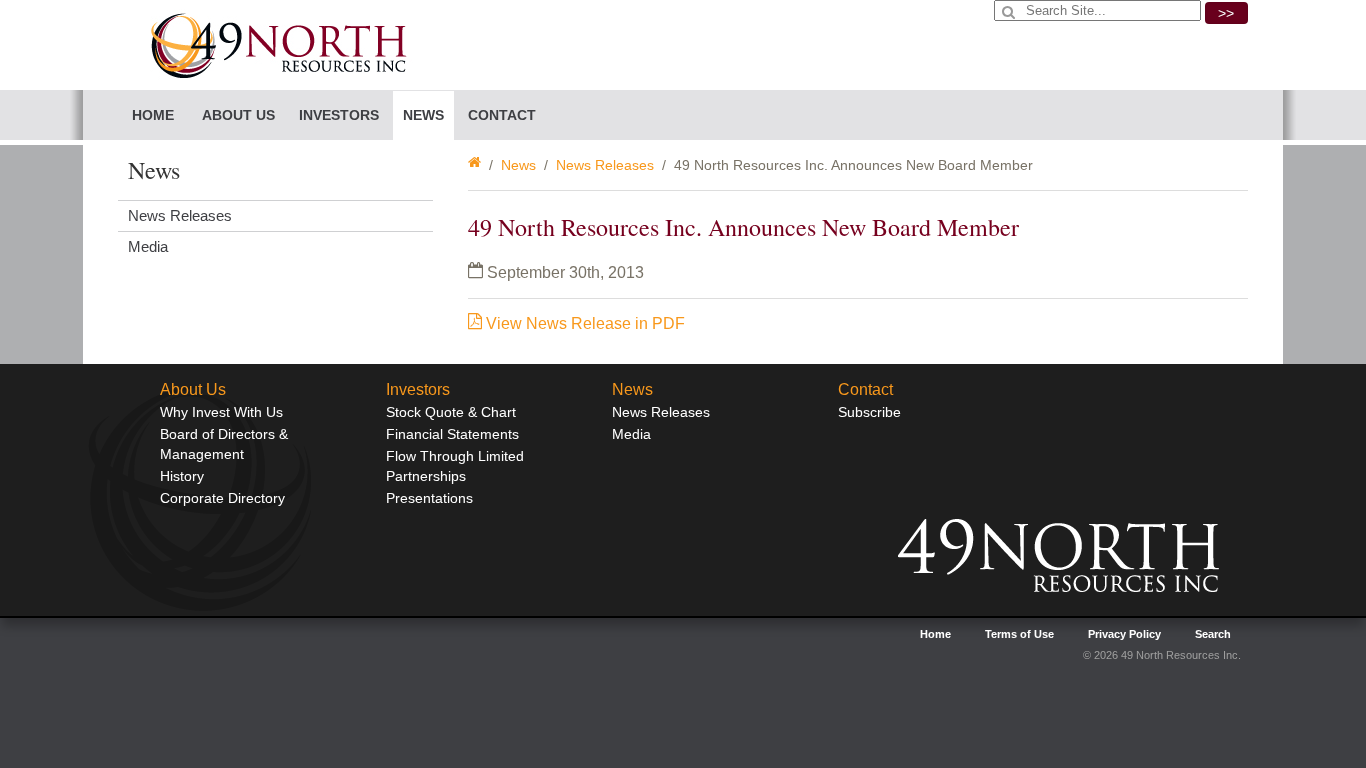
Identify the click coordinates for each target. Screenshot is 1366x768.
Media (148, 246)
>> (1226, 13)
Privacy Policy (1124, 634)
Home (153, 115)
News (518, 165)
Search (1213, 634)
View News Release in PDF (583, 323)
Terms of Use (1019, 634)
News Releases (605, 165)
